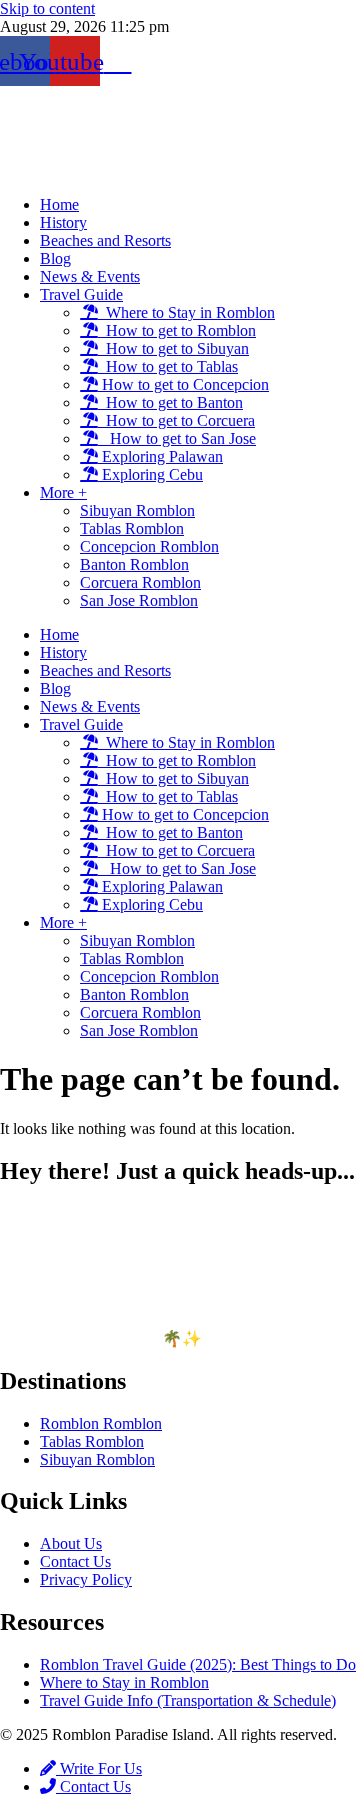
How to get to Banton (170, 402)
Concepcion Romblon (149, 546)
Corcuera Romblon (140, 582)
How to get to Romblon (177, 330)
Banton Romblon (134, 564)
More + (63, 492)
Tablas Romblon (132, 528)
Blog (55, 258)
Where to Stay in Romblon (186, 312)
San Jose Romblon (139, 600)
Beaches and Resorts (105, 240)
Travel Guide (81, 294)
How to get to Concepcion (183, 384)
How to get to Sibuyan (173, 348)
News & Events (90, 276)
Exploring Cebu (150, 474)
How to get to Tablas (168, 366)
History (63, 222)
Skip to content (47, 8)
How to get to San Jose (177, 438)
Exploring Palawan (160, 456)
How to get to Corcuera (176, 420)
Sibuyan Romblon (137, 510)
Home (59, 204)
